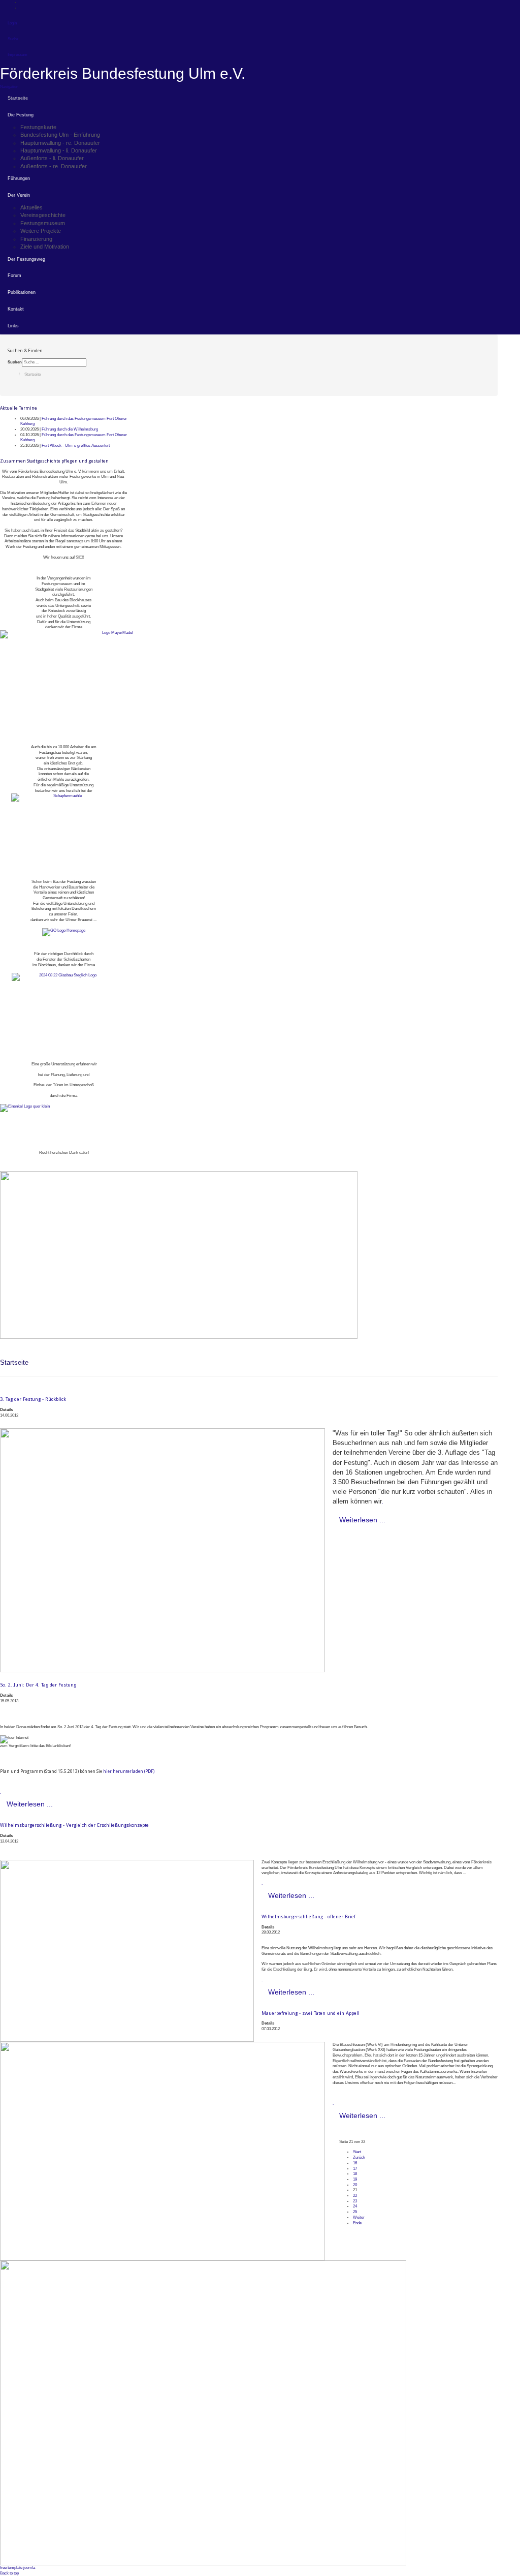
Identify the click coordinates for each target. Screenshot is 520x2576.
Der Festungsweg (26, 259)
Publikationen (22, 292)
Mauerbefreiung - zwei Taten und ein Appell (311, 2013)
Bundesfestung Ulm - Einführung (60, 135)
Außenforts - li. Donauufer (52, 158)
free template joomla (18, 2568)
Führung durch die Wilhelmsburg (70, 429)
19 (355, 2179)
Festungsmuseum (43, 223)
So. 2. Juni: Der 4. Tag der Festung (38, 1685)
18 (355, 2174)
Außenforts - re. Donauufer (54, 166)
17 (355, 2169)
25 (355, 2212)
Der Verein (19, 195)
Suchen (15, 362)
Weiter (359, 2217)
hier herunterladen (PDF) (129, 1771)
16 (355, 2163)
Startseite (18, 98)
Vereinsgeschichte (43, 215)
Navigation (9, 87)
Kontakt (16, 309)
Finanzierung (36, 239)
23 (355, 2201)
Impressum (18, 55)
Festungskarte (38, 127)
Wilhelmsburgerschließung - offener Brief (308, 1916)
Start (357, 2152)
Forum (14, 275)
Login (12, 23)
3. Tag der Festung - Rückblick (33, 1399)
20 (355, 2185)
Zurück (359, 2157)
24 (355, 2206)
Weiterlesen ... (362, 1520)
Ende (357, 2223)
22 (355, 2196)
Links (13, 326)
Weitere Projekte (41, 231)
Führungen (19, 178)
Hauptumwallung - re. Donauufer (60, 143)
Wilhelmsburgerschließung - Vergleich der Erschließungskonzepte (74, 1825)
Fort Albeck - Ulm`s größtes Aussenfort (76, 446)
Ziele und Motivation (45, 247)
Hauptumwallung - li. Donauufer (59, 150)
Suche (13, 39)
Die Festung (21, 115)
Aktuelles (31, 207)
